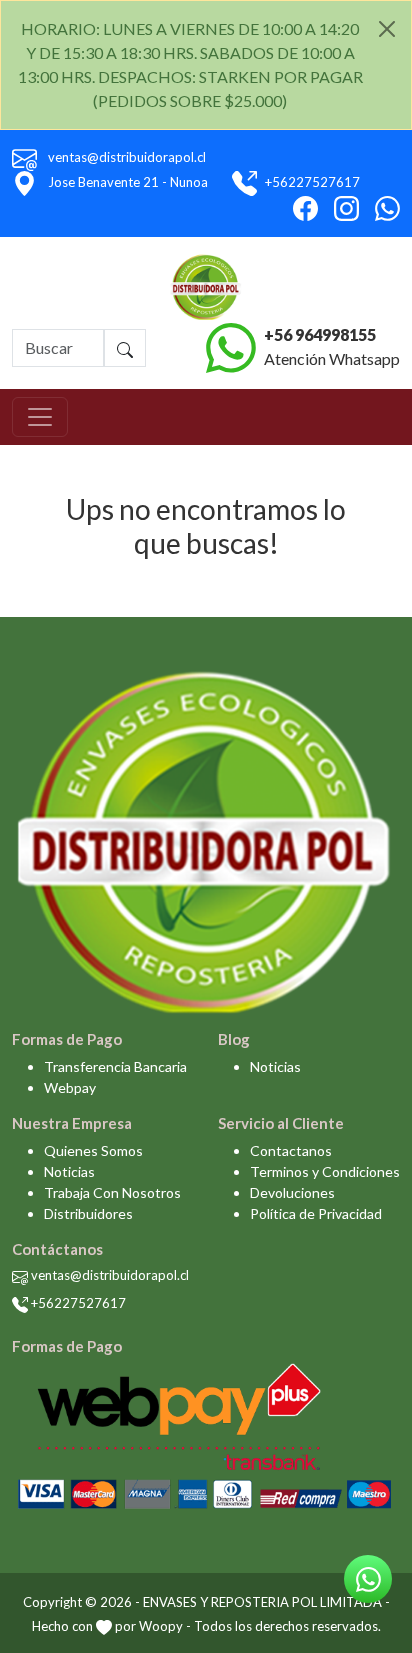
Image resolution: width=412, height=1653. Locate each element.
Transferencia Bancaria (115, 1066)
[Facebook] (305, 208)
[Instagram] (346, 208)
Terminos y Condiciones (325, 1171)
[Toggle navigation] (40, 417)
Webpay (70, 1087)
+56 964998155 (320, 334)
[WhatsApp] (387, 208)
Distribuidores (88, 1213)
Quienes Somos (93, 1150)
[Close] (387, 29)
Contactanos (291, 1150)
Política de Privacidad (316, 1213)
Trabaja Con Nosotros (112, 1192)
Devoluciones (292, 1192)
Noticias (275, 1066)
